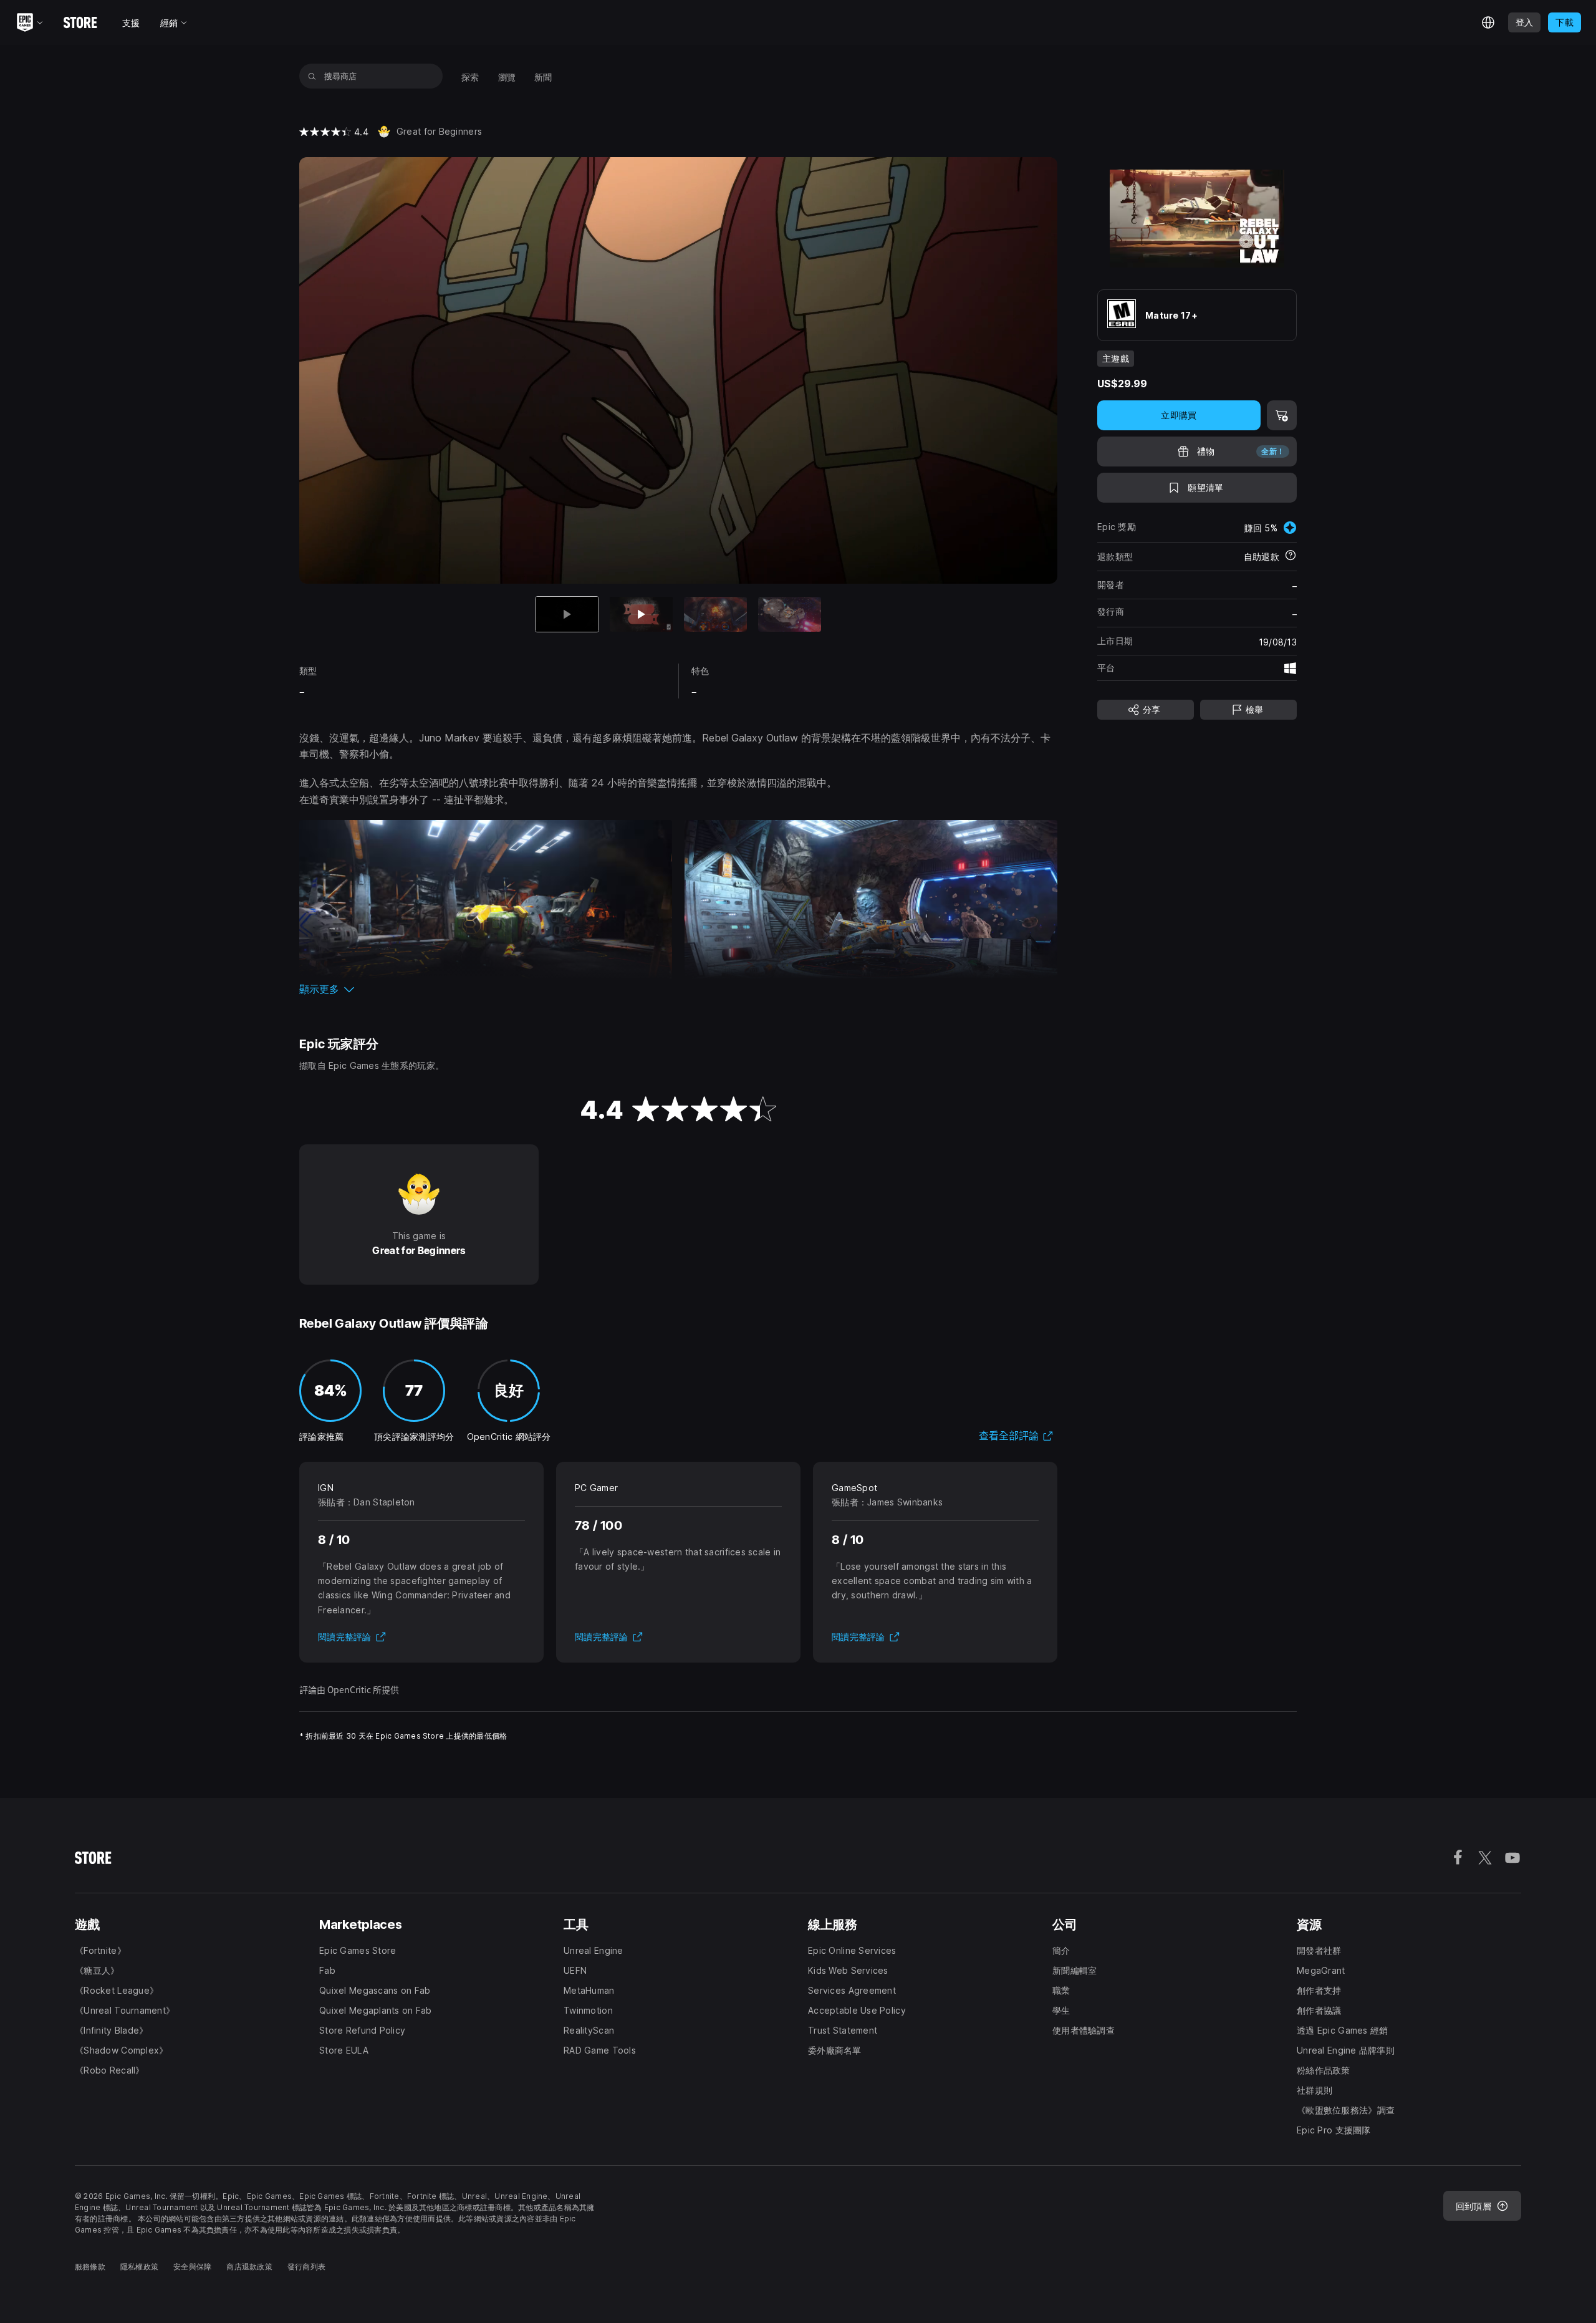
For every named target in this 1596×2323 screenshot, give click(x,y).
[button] (678, 989)
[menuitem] (470, 76)
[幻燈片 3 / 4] (715, 615)
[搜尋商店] (312, 76)
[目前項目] (567, 615)
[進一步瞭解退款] (1291, 557)
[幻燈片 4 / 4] (790, 615)
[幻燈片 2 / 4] (641, 615)
